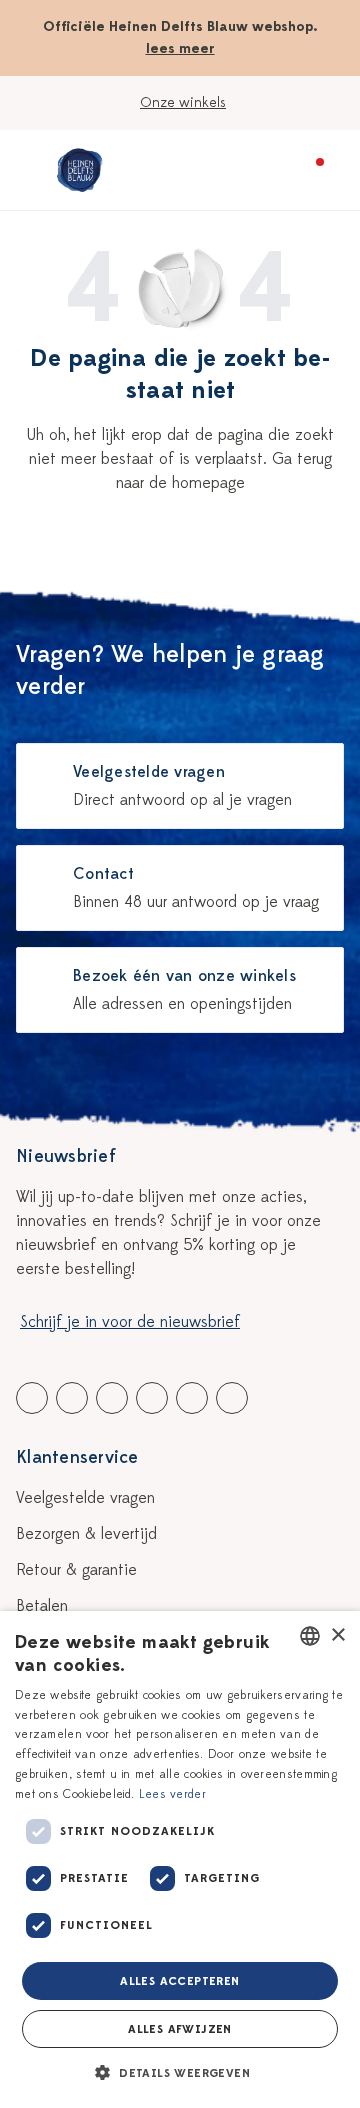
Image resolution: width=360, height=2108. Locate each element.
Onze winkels (183, 102)
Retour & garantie (76, 1570)
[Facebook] (32, 1398)
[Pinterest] (192, 1398)
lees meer (180, 48)
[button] (180, 2073)
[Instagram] (232, 1398)
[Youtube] (72, 1398)
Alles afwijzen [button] (180, 2029)
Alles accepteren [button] (179, 1981)
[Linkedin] (112, 1398)
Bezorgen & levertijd (86, 1534)
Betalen (42, 1606)
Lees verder (172, 1794)
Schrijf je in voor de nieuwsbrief (130, 1322)
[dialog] (180, 1859)
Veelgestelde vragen (85, 1498)
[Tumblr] (152, 1398)
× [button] (337, 1635)
